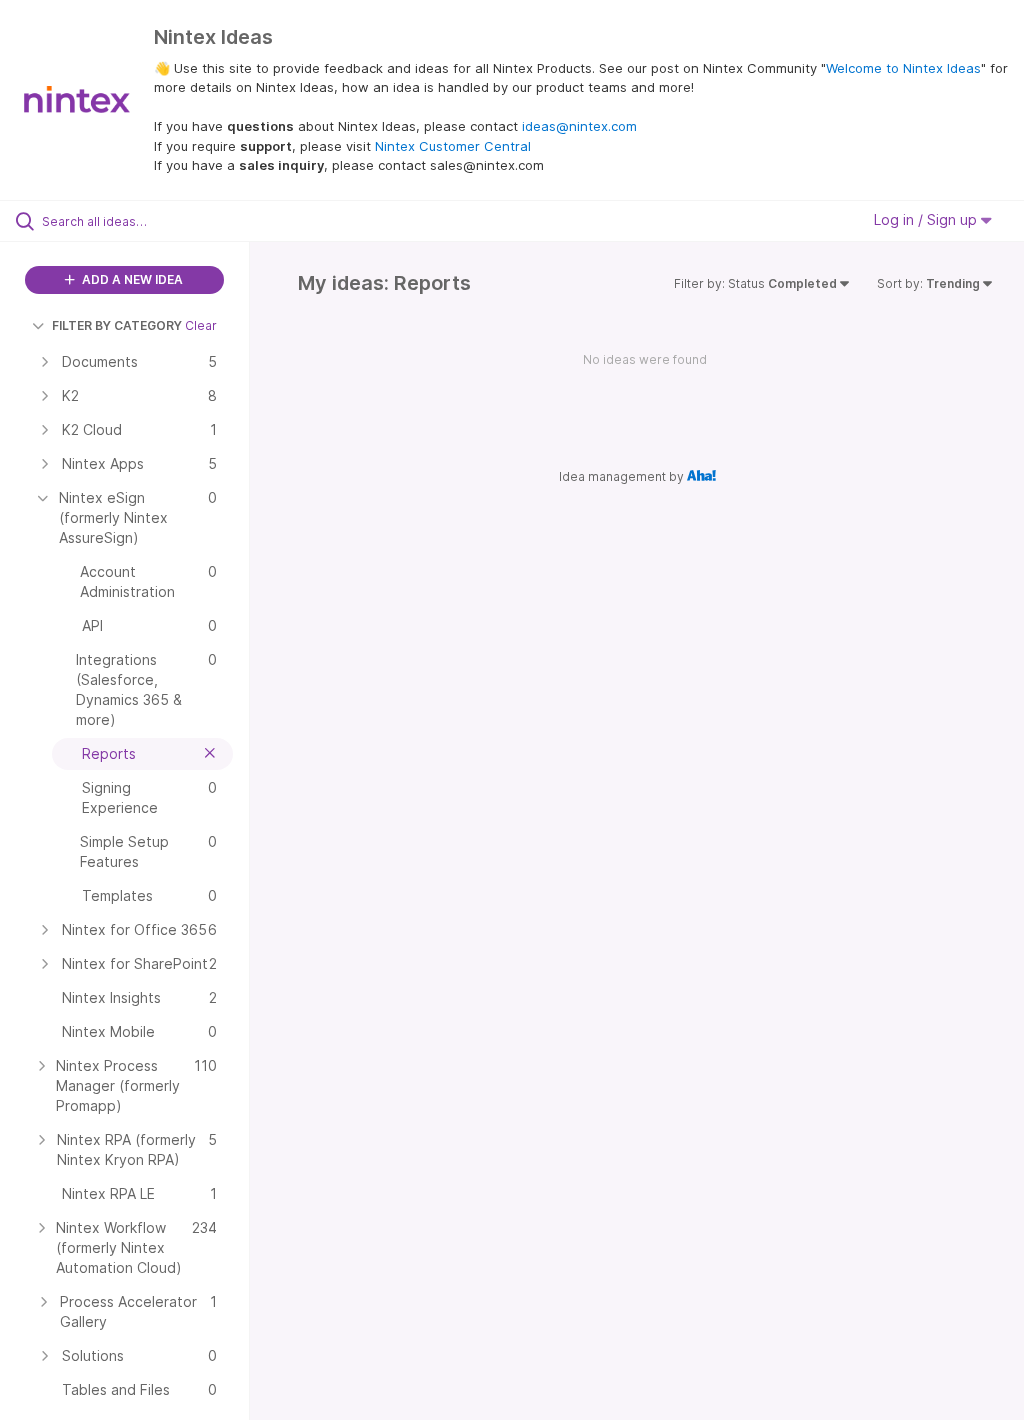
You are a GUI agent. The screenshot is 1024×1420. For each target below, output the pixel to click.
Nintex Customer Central (453, 146)
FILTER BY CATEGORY (117, 325)
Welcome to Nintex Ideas (903, 68)
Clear (201, 325)
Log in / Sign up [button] (927, 219)
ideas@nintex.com (579, 126)
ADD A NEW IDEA (131, 279)
